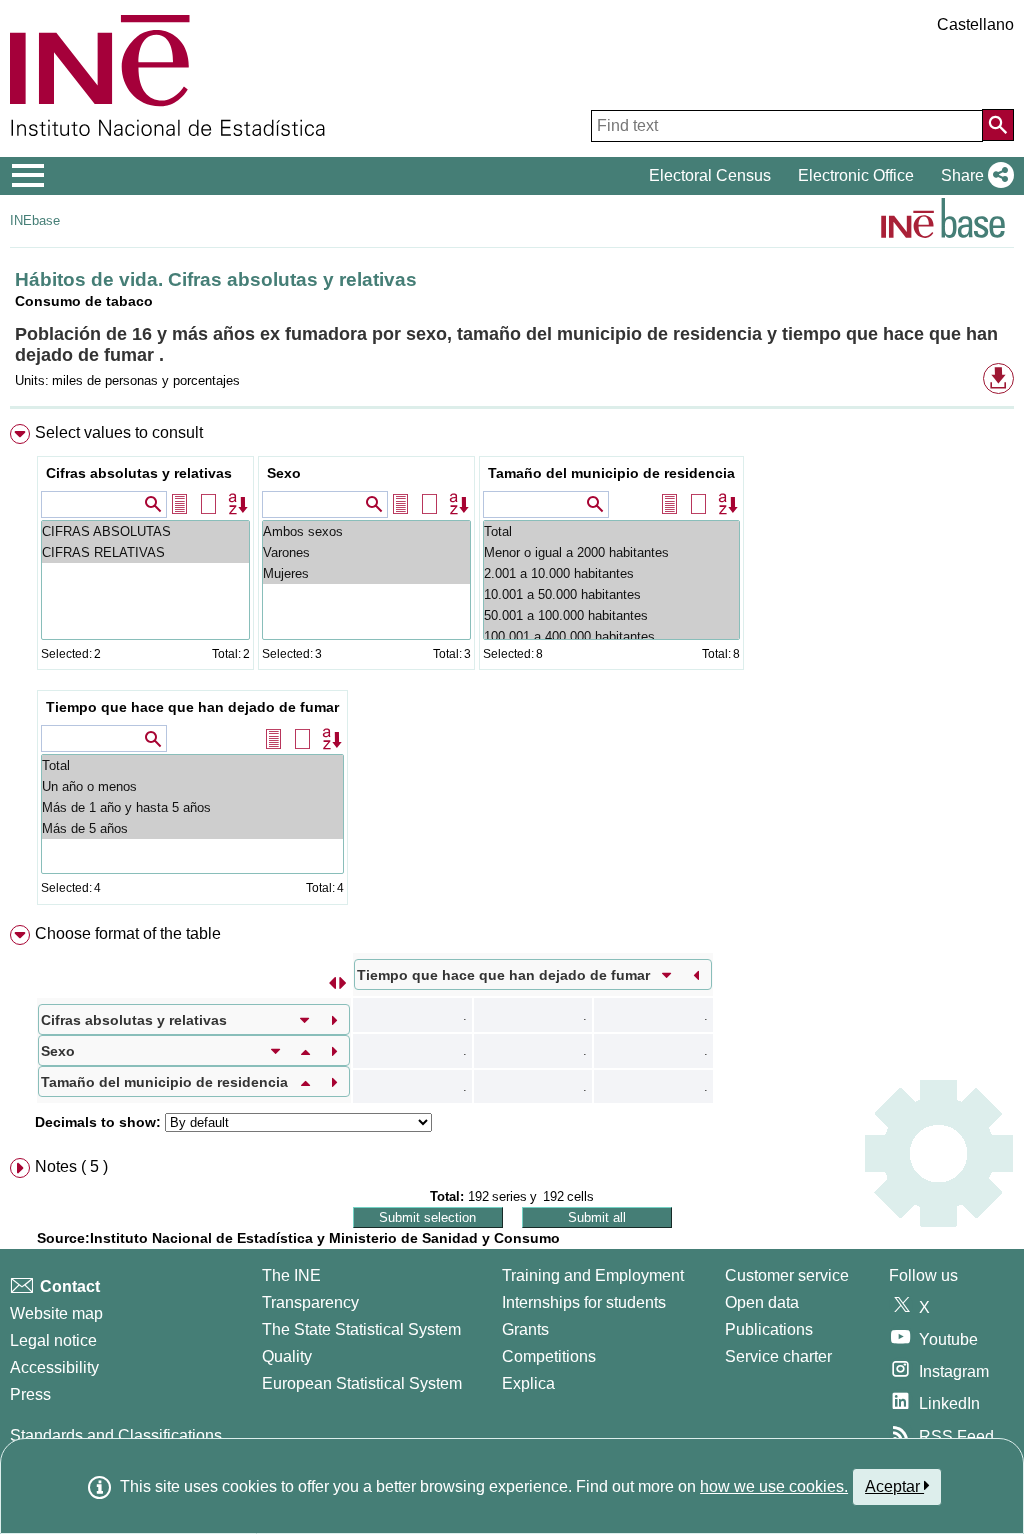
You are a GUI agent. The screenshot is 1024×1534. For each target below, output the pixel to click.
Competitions (549, 1356)
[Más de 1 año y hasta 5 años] (192, 807)
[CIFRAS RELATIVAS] (145, 552)
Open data (762, 1302)
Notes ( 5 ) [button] (71, 1166)
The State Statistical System (361, 1329)
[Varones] (366, 552)
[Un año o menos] (192, 786)
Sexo (284, 473)
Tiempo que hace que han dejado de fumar (192, 707)
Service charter (778, 1356)
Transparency (310, 1302)
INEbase (35, 220)
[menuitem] (512, 669)
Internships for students (584, 1302)
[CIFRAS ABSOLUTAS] (145, 531)
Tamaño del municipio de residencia (611, 473)
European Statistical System (362, 1383)
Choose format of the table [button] (128, 933)
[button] (973, 176)
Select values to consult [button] (119, 432)
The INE (291, 1275)
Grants (525, 1329)
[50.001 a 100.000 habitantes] (611, 615)
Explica (528, 1383)
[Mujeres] (366, 573)
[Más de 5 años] (192, 828)
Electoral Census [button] (710, 175)
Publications (769, 1329)
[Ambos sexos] (366, 531)
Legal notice (53, 1340)
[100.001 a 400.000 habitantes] (611, 636)
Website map (56, 1313)
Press (30, 1394)
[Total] (611, 531)
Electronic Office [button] (856, 175)
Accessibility (54, 1367)
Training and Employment (593, 1275)
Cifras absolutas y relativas (139, 473)
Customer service (787, 1275)
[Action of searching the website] (998, 125)
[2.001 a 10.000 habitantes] (611, 573)
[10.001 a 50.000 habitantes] (611, 594)
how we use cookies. (774, 1486)
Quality (287, 1356)
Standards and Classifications (116, 1435)
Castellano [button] (975, 24)
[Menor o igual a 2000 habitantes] (611, 552)
